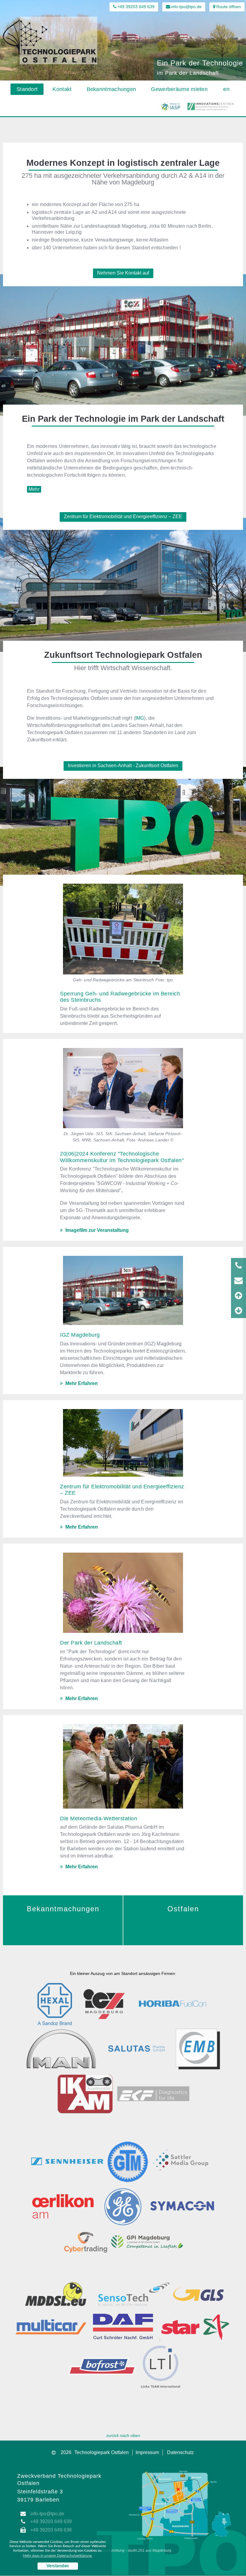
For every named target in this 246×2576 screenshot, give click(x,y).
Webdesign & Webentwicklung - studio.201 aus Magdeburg (123, 2550)
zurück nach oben (123, 2435)
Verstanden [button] (58, 2566)
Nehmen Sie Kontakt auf (123, 273)
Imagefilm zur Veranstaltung (96, 1230)
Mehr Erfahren (81, 1383)
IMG (140, 718)
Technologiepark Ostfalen (102, 2452)
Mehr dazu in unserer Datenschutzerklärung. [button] (58, 2556)
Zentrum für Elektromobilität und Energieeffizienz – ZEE (123, 516)
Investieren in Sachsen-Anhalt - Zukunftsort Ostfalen (123, 766)
